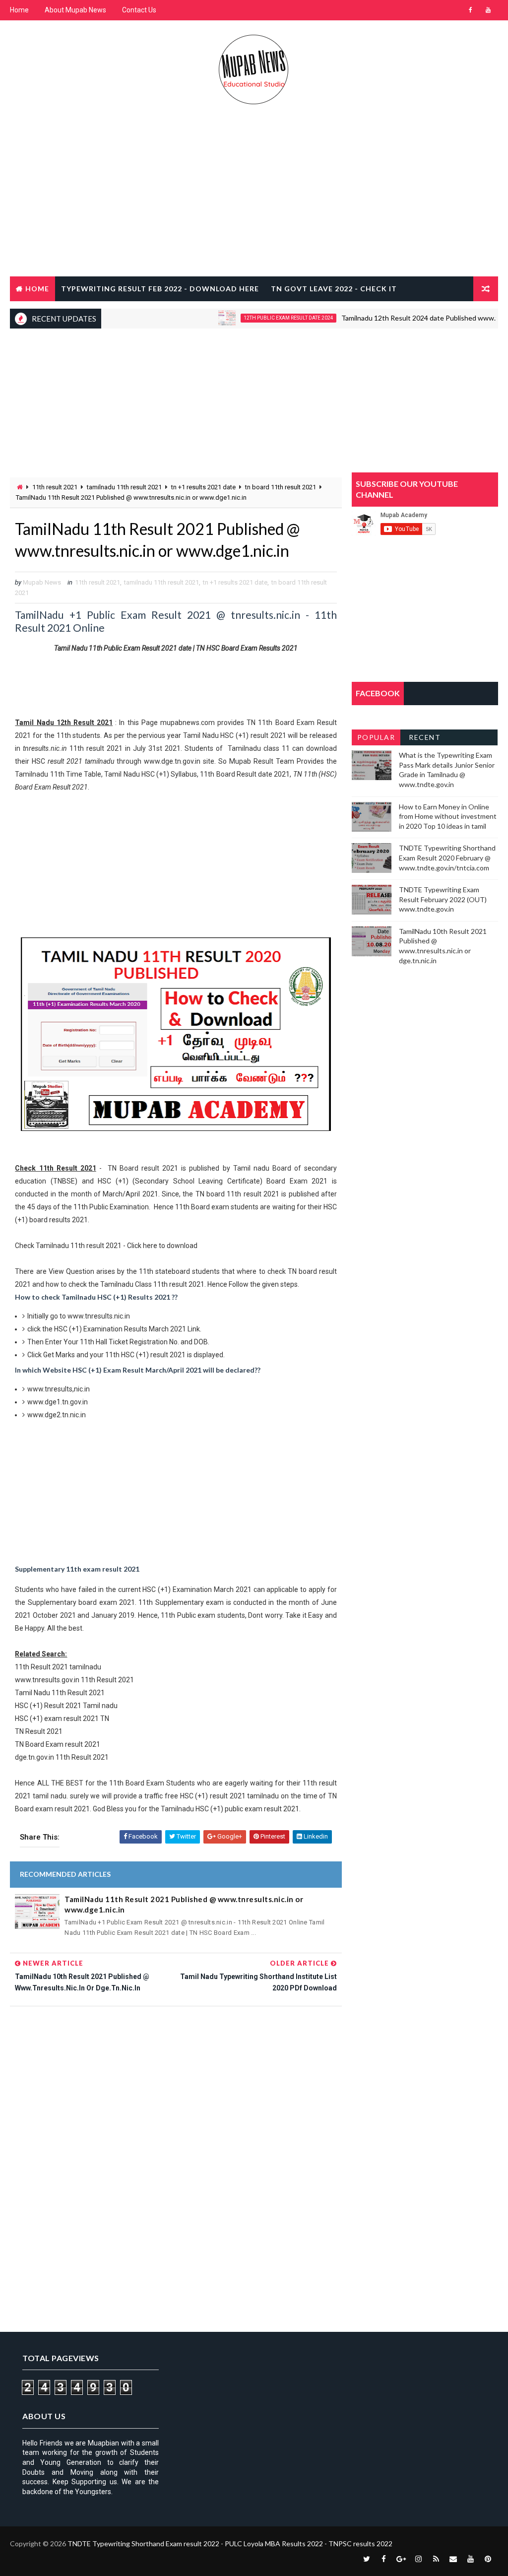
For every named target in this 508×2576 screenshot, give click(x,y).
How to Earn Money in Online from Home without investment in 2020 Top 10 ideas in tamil (448, 816)
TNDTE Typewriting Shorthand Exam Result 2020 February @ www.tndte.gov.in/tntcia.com (447, 858)
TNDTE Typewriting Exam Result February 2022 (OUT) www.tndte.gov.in (443, 899)
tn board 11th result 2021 (281, 487)
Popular (376, 737)
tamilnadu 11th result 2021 (124, 487)
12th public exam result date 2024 (257, 318)
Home (19, 10)
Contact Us (139, 10)
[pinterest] (488, 2559)
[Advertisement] (254, 197)
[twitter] (367, 2559)
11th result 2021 (55, 487)
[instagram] (419, 2559)
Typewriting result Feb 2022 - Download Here (160, 289)
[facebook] (471, 10)
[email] (453, 2559)
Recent (425, 737)
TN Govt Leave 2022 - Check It (334, 289)
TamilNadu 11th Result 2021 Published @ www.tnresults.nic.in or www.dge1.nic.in (184, 1904)
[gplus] (401, 2559)
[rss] (436, 2559)
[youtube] (488, 10)
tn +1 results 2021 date (203, 487)
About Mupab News (75, 10)
